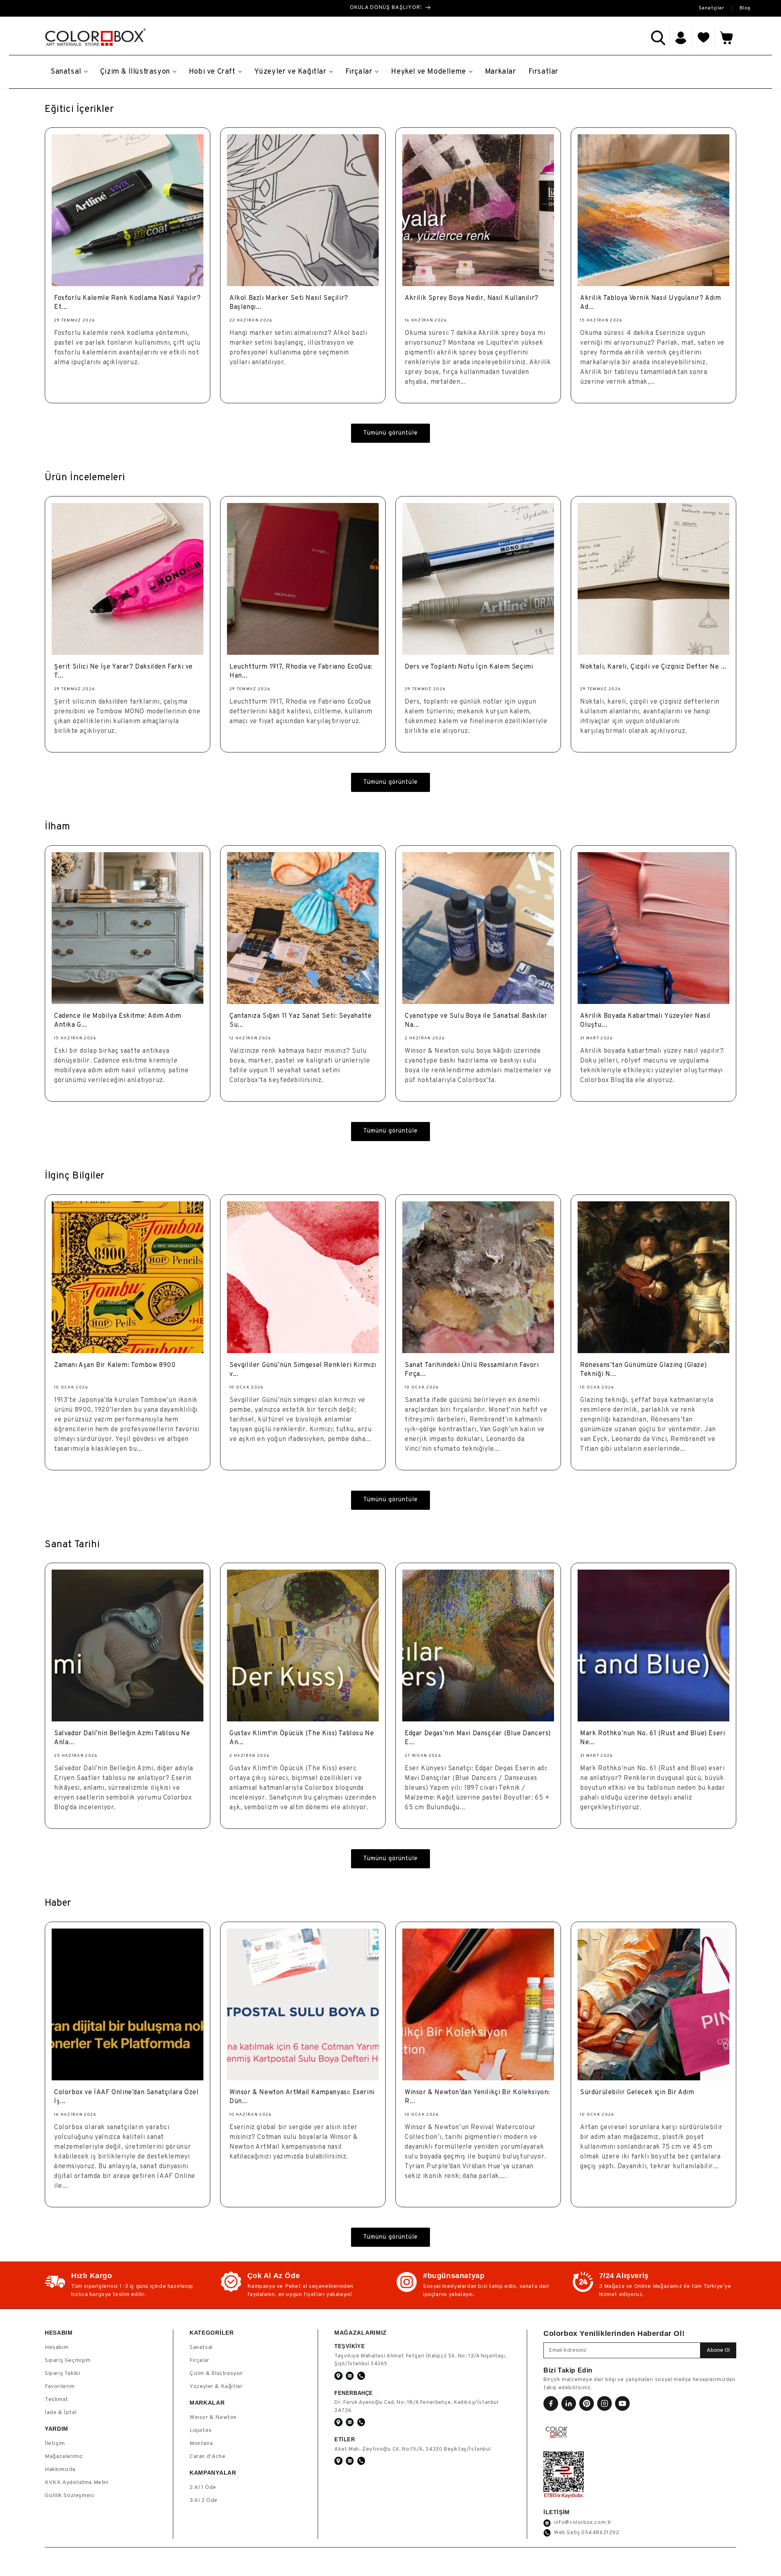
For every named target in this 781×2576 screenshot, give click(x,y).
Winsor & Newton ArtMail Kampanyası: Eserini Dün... (302, 2097)
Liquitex (201, 2431)
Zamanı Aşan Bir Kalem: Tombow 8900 (115, 1365)
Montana (201, 2444)
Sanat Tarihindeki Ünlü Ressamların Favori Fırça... (472, 1370)
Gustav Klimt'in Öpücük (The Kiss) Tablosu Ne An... (302, 1738)
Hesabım (57, 2347)
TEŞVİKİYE (350, 2346)
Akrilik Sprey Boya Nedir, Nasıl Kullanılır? (472, 298)
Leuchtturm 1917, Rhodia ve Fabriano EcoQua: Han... (301, 671)
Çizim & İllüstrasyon (216, 2374)
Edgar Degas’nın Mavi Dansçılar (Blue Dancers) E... (478, 1738)
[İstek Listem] (704, 38)
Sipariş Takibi (62, 2374)
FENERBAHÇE (354, 2393)
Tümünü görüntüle (390, 433)
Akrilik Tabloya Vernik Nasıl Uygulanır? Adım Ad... (650, 303)
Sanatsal (201, 2347)
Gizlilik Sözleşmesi (70, 2496)
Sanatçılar (712, 8)
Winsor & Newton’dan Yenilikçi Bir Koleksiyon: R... (477, 2097)
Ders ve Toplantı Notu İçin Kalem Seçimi (469, 667)
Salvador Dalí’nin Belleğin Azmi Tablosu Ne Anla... (122, 1738)
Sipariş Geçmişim (68, 2361)
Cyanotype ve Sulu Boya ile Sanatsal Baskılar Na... (476, 1021)
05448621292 (600, 2533)
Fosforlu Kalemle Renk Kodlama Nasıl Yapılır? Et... (127, 303)
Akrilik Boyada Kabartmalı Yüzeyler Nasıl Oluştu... (645, 1021)
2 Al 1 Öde (203, 2487)
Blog (745, 8)
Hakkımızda (60, 2470)
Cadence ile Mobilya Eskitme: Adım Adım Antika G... (118, 1021)
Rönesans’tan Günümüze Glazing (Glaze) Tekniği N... (643, 1370)
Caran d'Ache (207, 2457)
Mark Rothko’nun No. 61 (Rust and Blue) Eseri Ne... (652, 1738)
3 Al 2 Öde (204, 2501)
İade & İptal (61, 2413)
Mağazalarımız (64, 2457)
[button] (658, 38)
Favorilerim (60, 2387)
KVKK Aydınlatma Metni (77, 2483)
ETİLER (345, 2439)
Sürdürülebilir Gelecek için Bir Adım (637, 2093)
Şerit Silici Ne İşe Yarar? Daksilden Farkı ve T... (123, 671)
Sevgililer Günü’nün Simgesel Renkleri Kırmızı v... (303, 1370)
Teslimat (57, 2400)
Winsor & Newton (213, 2417)
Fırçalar (200, 2361)
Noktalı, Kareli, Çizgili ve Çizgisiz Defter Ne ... (653, 667)
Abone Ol (718, 2350)
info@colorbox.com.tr (583, 2523)
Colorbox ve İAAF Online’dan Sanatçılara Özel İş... (126, 2097)
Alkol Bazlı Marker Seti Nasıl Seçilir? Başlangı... (289, 303)
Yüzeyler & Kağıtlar (216, 2387)
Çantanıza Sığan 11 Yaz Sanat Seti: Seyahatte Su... (300, 1021)
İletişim (55, 2444)
